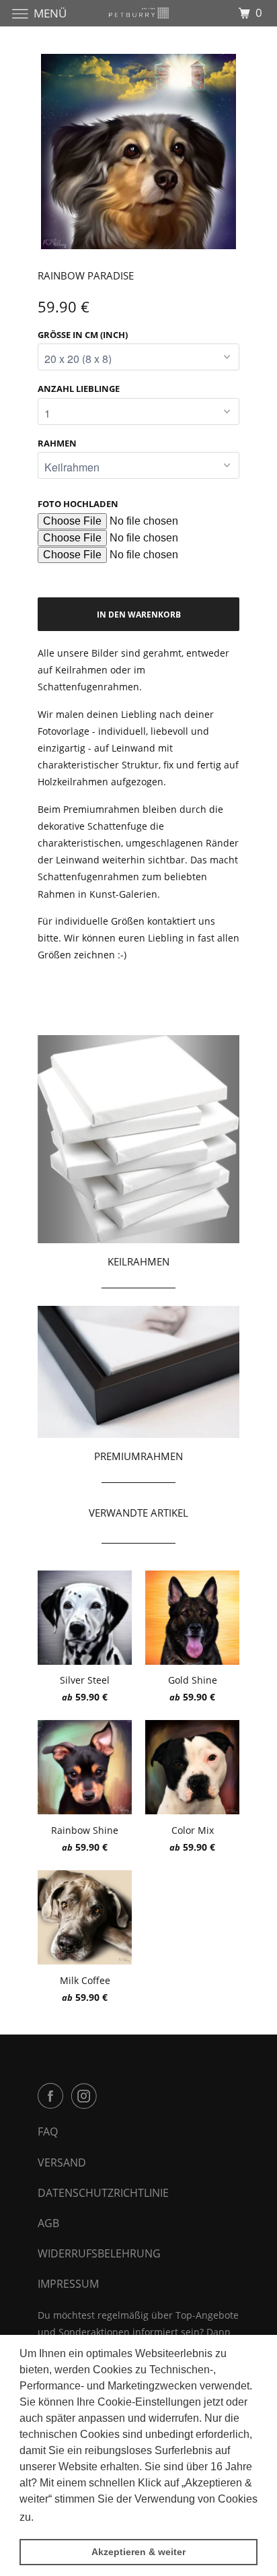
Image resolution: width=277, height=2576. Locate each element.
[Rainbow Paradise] (138, 152)
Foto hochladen (78, 504)
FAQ (48, 2132)
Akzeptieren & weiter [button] (138, 2552)
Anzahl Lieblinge (79, 389)
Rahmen (57, 443)
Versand (62, 2162)
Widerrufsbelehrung (99, 2253)
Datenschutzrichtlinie (103, 2193)
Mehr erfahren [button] (72, 2517)
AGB (48, 2223)
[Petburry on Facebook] (53, 2096)
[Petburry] (138, 13)
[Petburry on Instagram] (87, 2096)
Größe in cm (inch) (83, 335)
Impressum (68, 2284)
